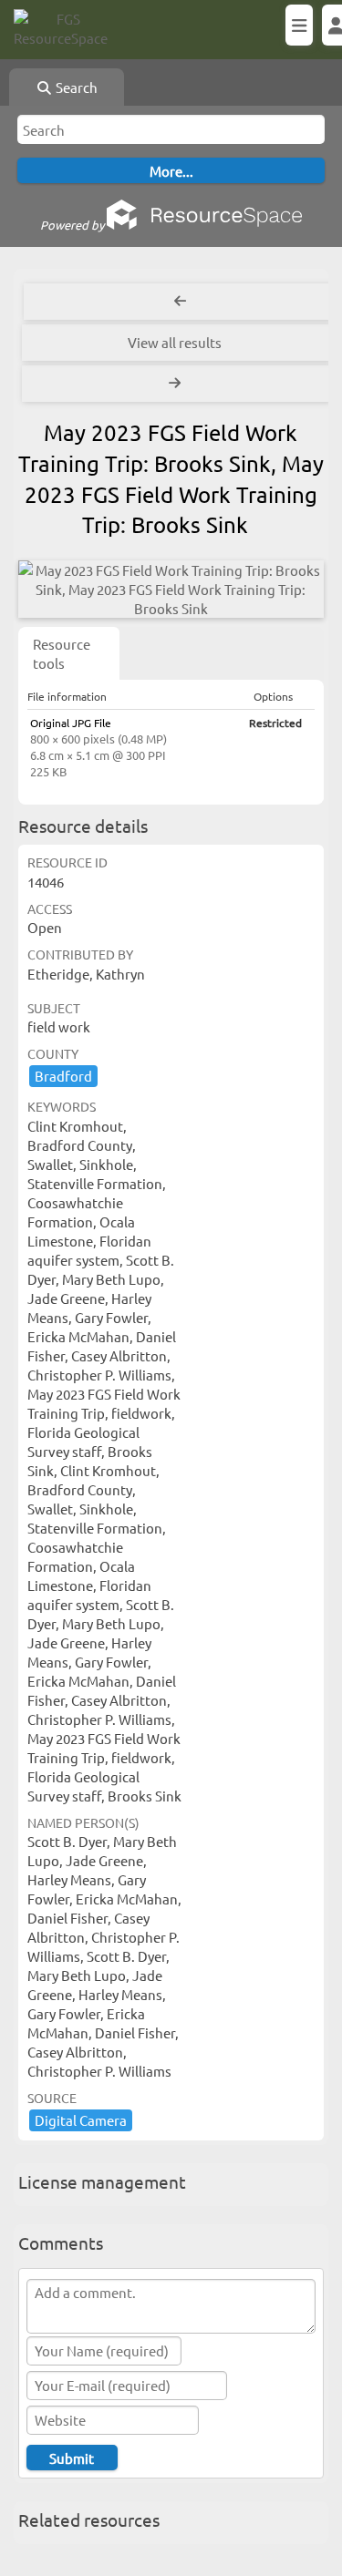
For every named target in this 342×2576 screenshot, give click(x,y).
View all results (175, 342)
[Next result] (176, 384)
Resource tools (62, 653)
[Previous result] (180, 302)
